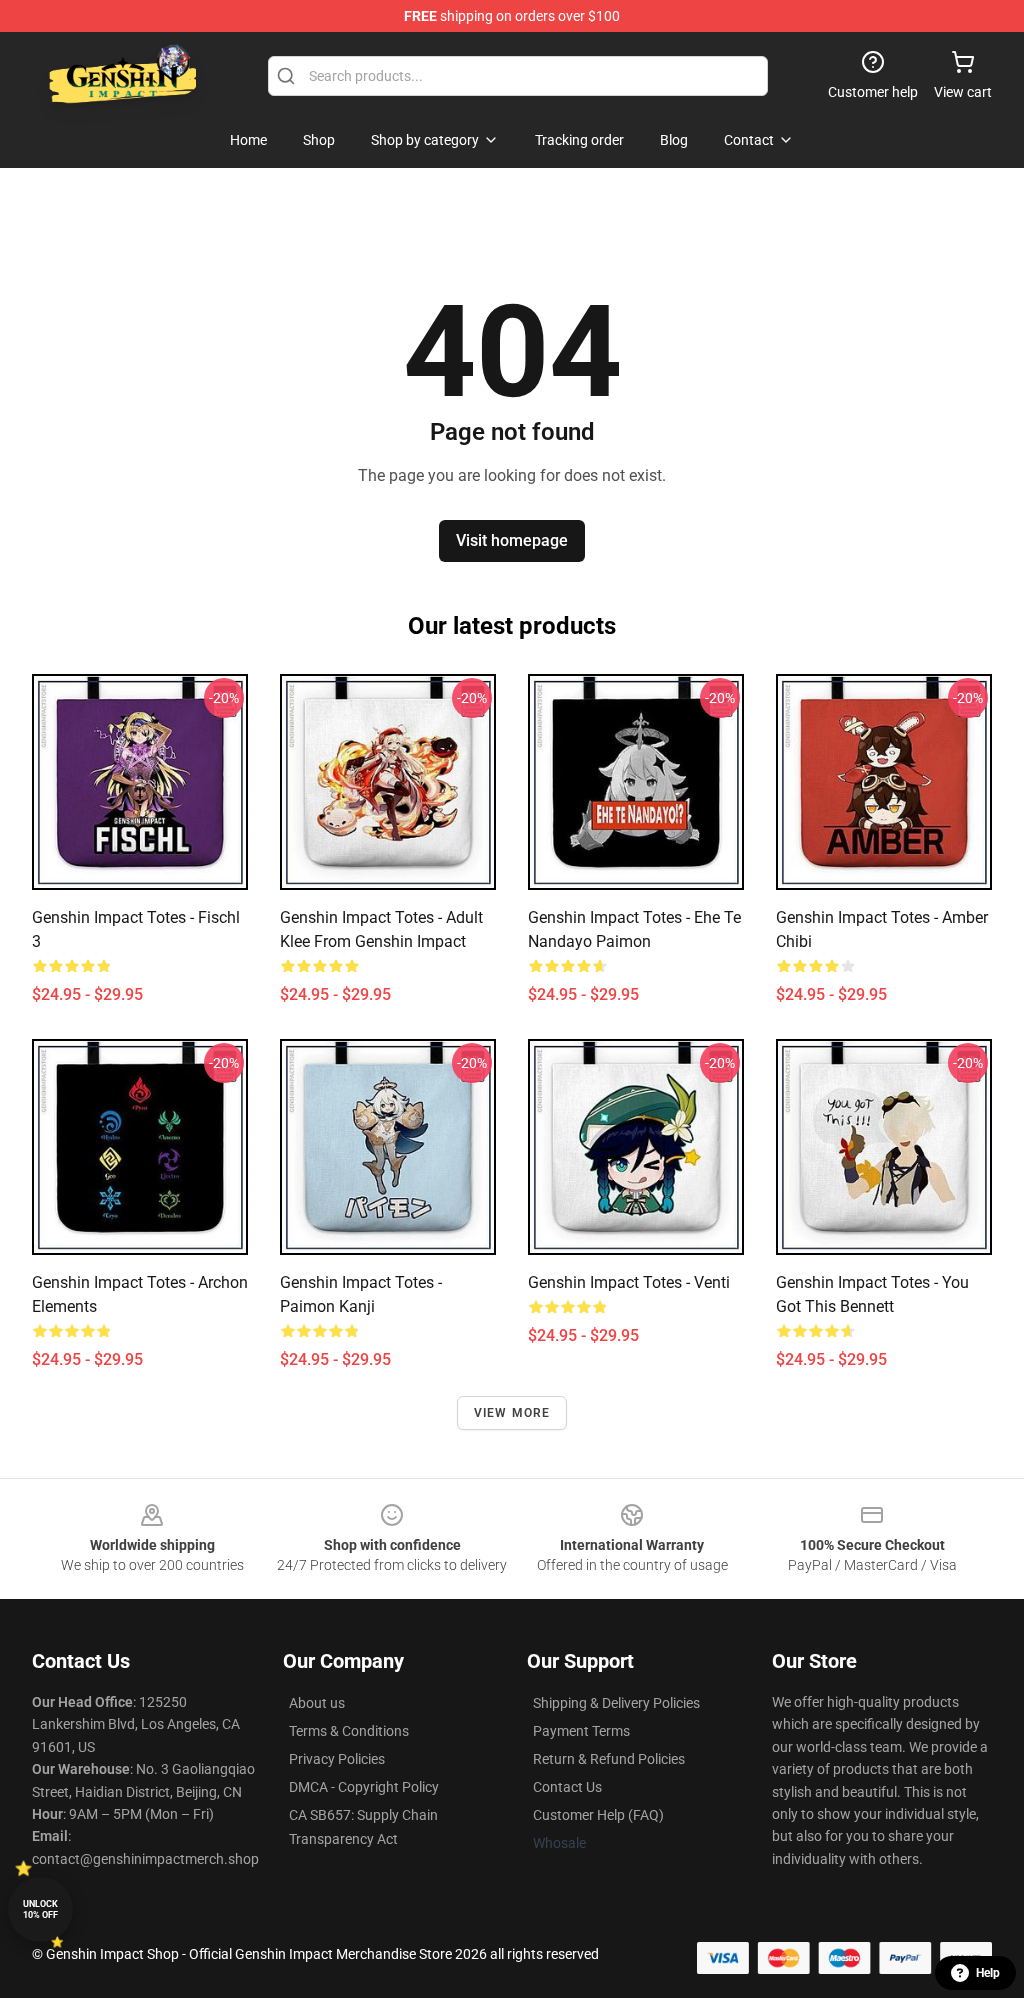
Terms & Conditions (349, 1731)
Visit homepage (512, 540)
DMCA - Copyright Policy (364, 1787)
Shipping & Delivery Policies (616, 1703)
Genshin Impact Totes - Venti (629, 1282)
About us (317, 1703)
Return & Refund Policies (609, 1759)
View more (512, 1413)
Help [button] (988, 1973)
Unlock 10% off (40, 1909)
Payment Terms (581, 1731)
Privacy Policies (337, 1759)
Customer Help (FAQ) (598, 1815)
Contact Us (567, 1787)
